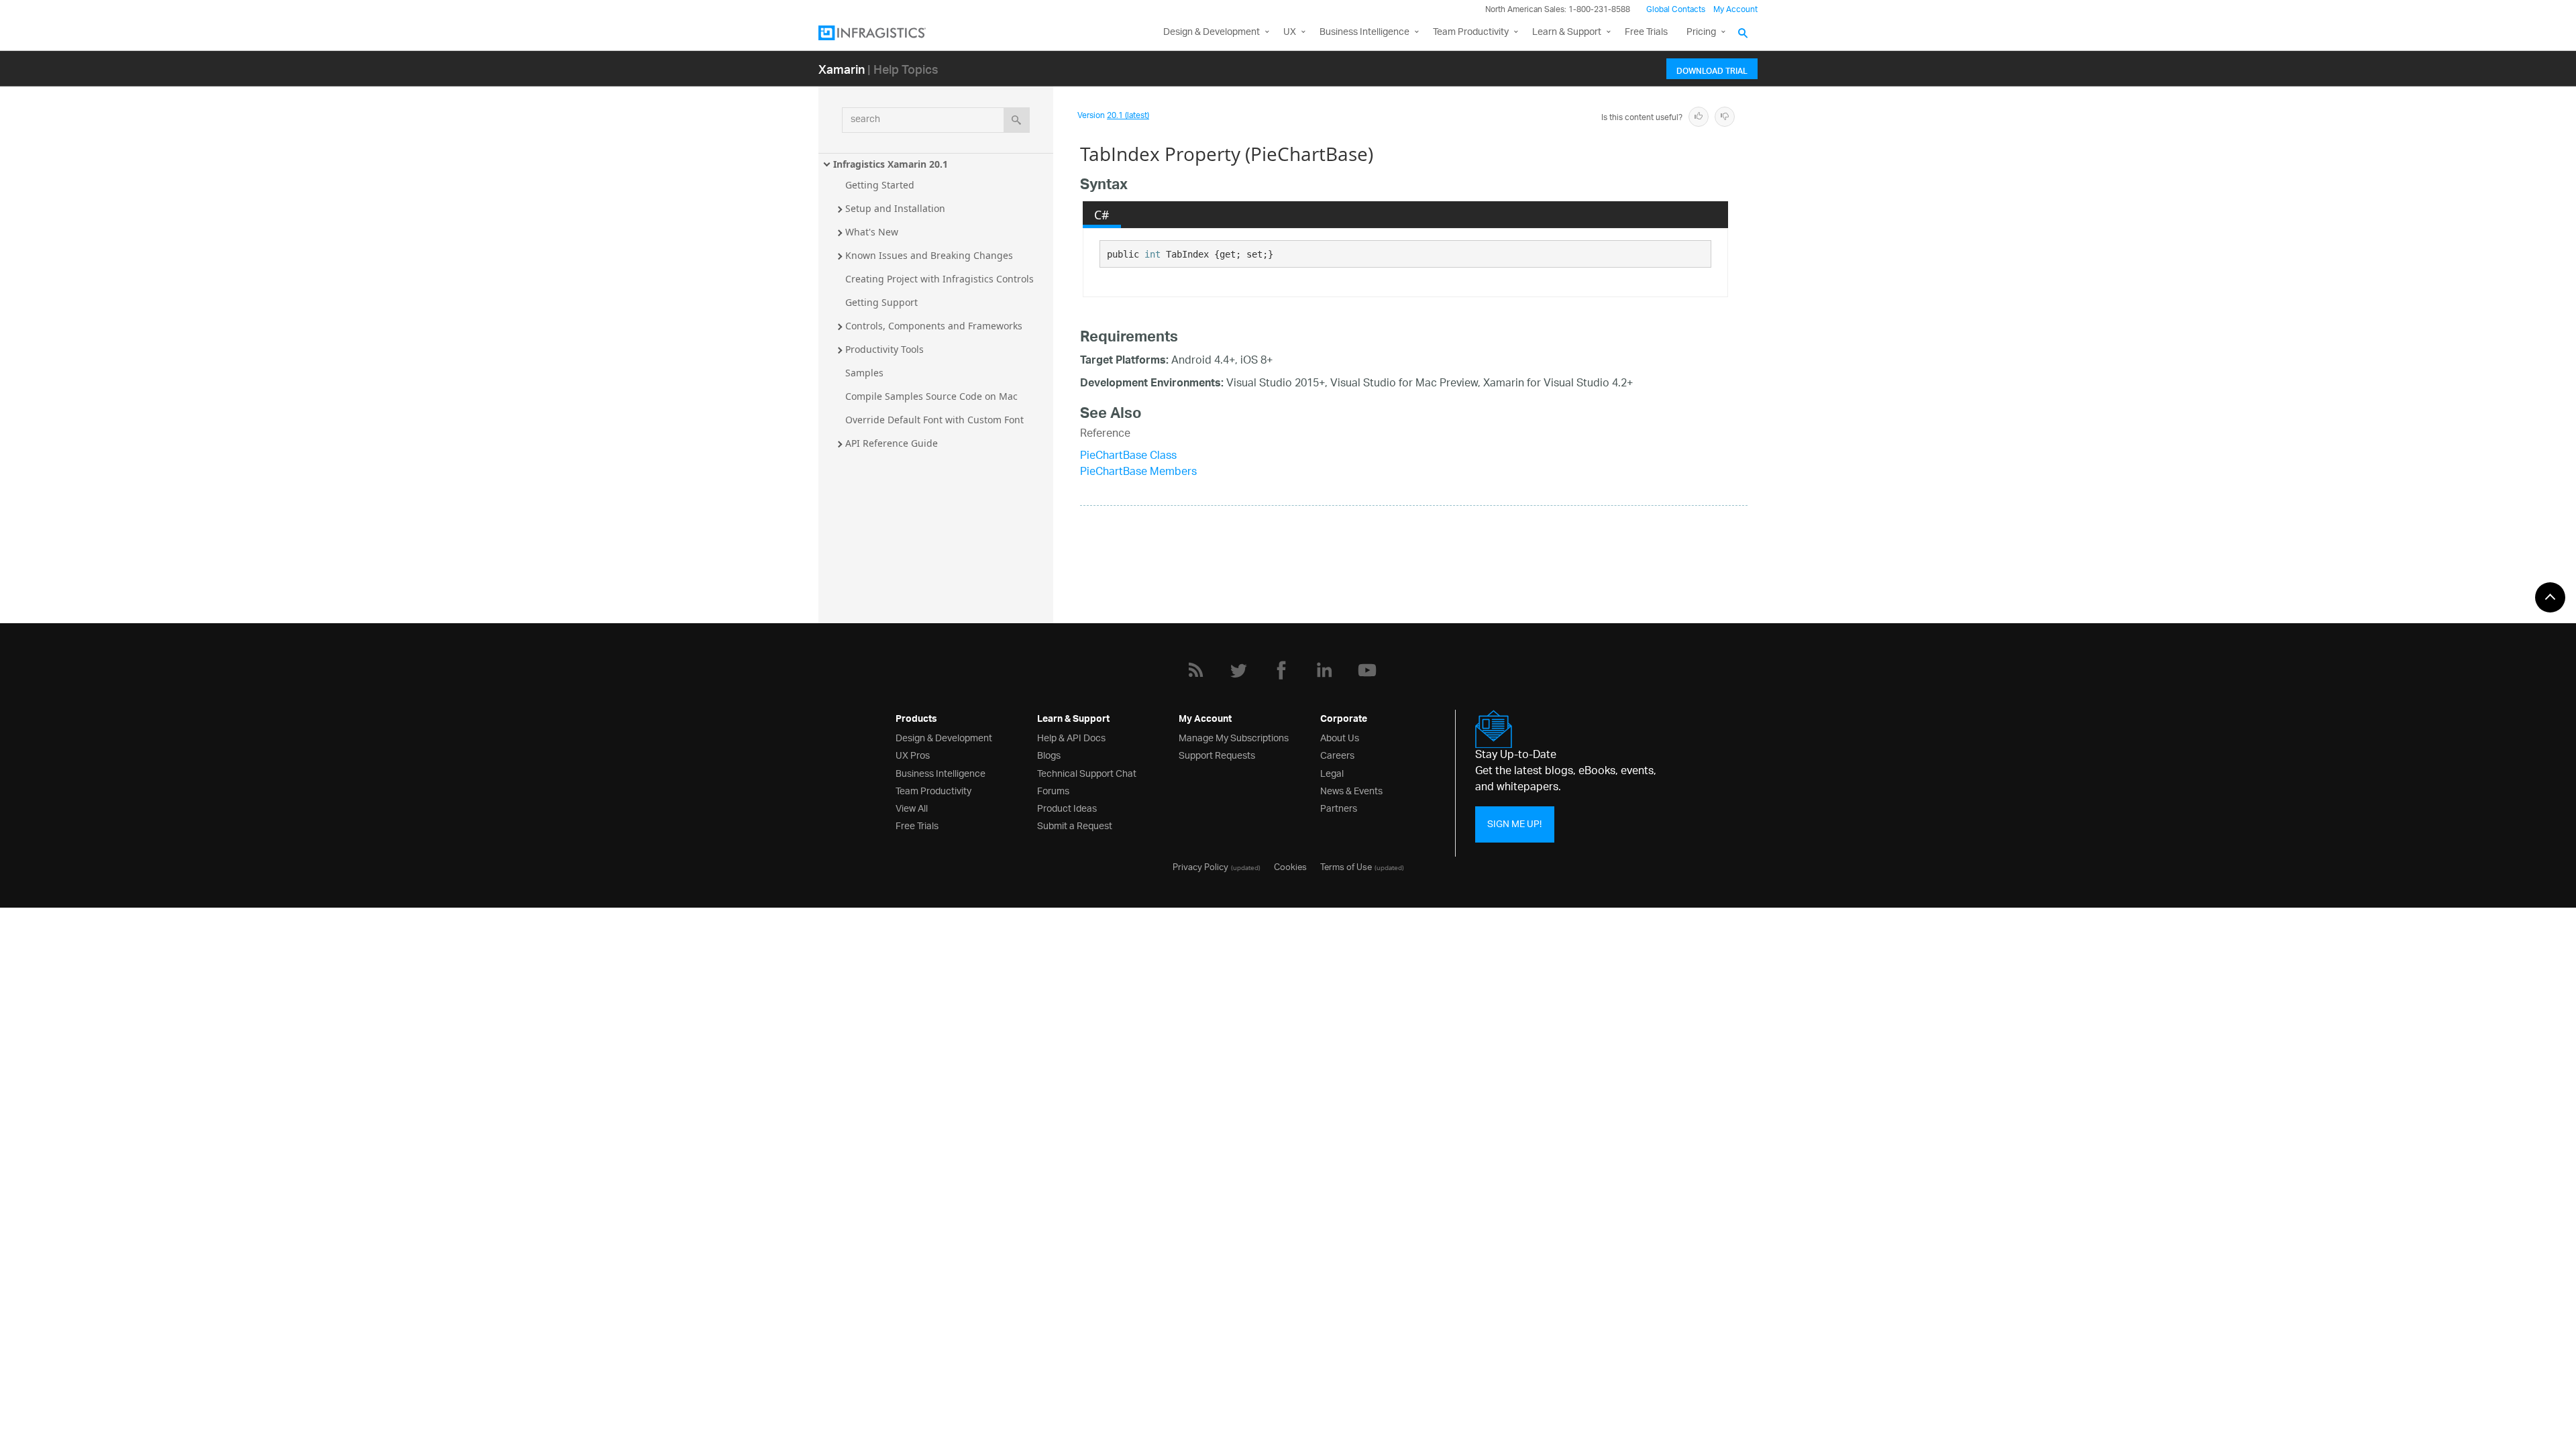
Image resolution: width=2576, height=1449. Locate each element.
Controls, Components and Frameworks (934, 326)
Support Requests (1217, 754)
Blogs (1049, 754)
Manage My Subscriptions (1234, 737)
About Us (1340, 737)
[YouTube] (1367, 670)
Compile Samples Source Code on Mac (931, 396)
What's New (872, 232)
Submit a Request (1075, 825)
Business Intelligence (1364, 33)
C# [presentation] (1102, 215)
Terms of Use (1346, 866)
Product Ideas (1067, 807)
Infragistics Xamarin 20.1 (891, 164)
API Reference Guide (892, 443)
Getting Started (880, 185)
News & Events (1351, 790)
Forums (1053, 790)
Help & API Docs (1071, 737)
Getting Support (881, 302)
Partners (1339, 807)
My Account (1735, 10)
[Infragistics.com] (885, 33)
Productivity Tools (884, 349)
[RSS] (1195, 670)
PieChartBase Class (1128, 457)
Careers (1337, 754)
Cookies (1290, 866)
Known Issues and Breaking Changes (929, 255)
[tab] (1102, 215)
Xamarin (842, 69)
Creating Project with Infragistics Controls (940, 279)
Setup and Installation (895, 208)
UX (1290, 33)
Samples (864, 373)
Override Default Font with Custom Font (934, 420)
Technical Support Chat (1087, 772)
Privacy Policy (1200, 866)
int (1152, 254)
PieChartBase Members (1138, 473)
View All (912, 807)
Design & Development (944, 737)
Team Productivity (1471, 33)
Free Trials (1646, 33)
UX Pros (913, 754)
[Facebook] (1281, 670)
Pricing (1701, 33)
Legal (1332, 772)
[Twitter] (1238, 670)
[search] (1017, 120)
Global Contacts (1676, 10)
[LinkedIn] (1324, 670)
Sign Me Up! (1514, 824)
